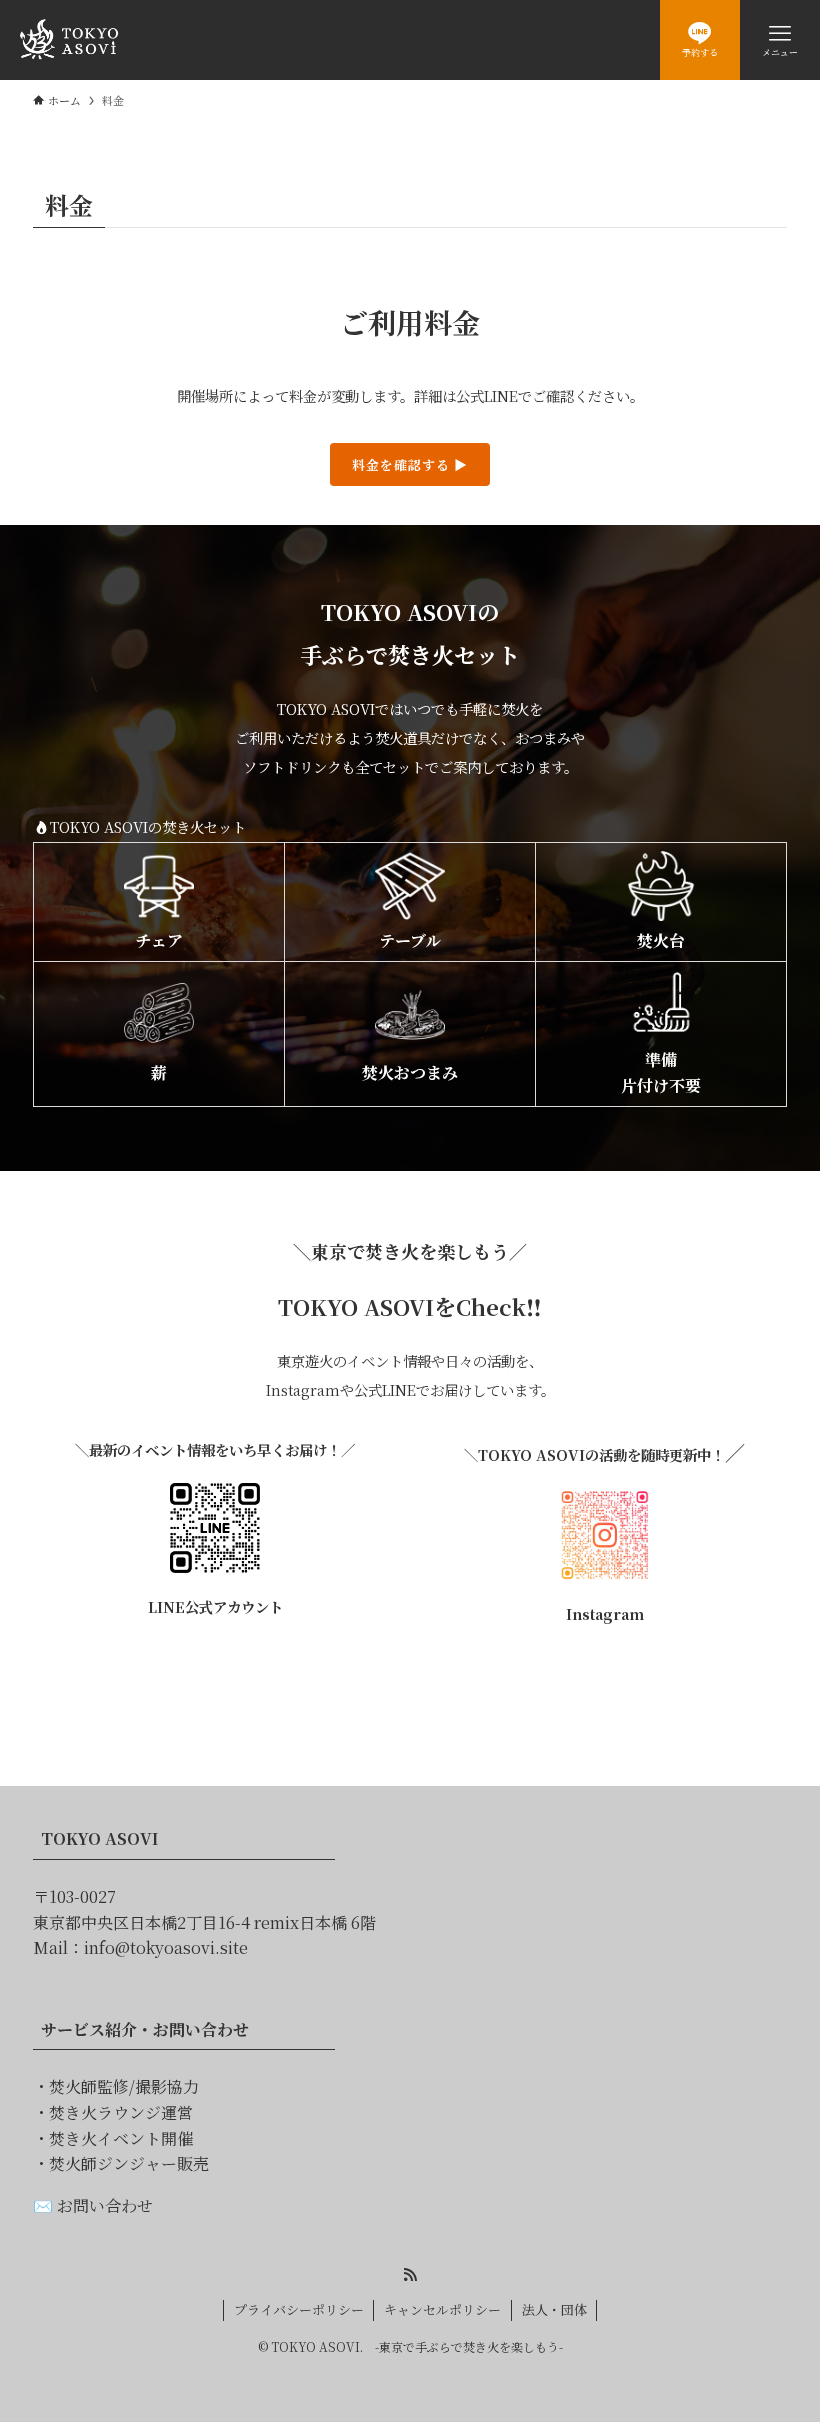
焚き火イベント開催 (121, 2138)
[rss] (410, 2275)
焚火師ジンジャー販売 (129, 2163)
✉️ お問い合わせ (93, 2205)
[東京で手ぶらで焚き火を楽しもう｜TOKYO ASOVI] (68, 40)
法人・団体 (554, 2309)
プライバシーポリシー (299, 2309)
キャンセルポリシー (442, 2309)
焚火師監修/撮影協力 (124, 2086)
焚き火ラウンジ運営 (121, 2112)
